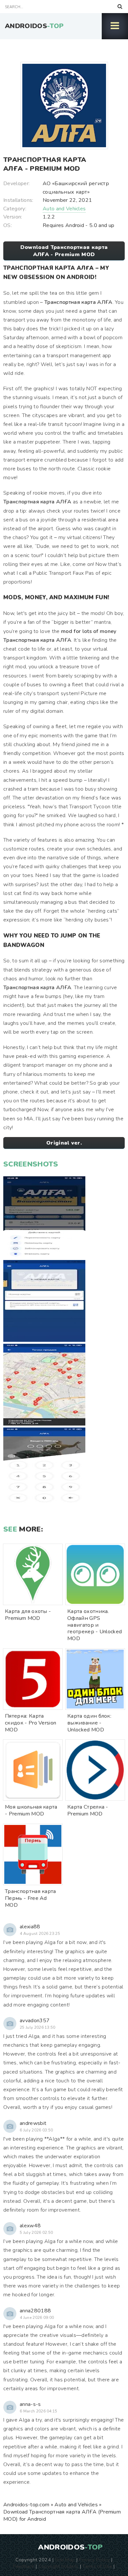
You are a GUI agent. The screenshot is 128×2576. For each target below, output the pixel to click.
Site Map (65, 2560)
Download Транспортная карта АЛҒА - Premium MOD (64, 251)
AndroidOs (34, 26)
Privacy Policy (94, 2560)
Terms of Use (97, 2566)
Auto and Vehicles (64, 209)
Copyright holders (58, 2566)
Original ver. (64, 1143)
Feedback (24, 2566)
